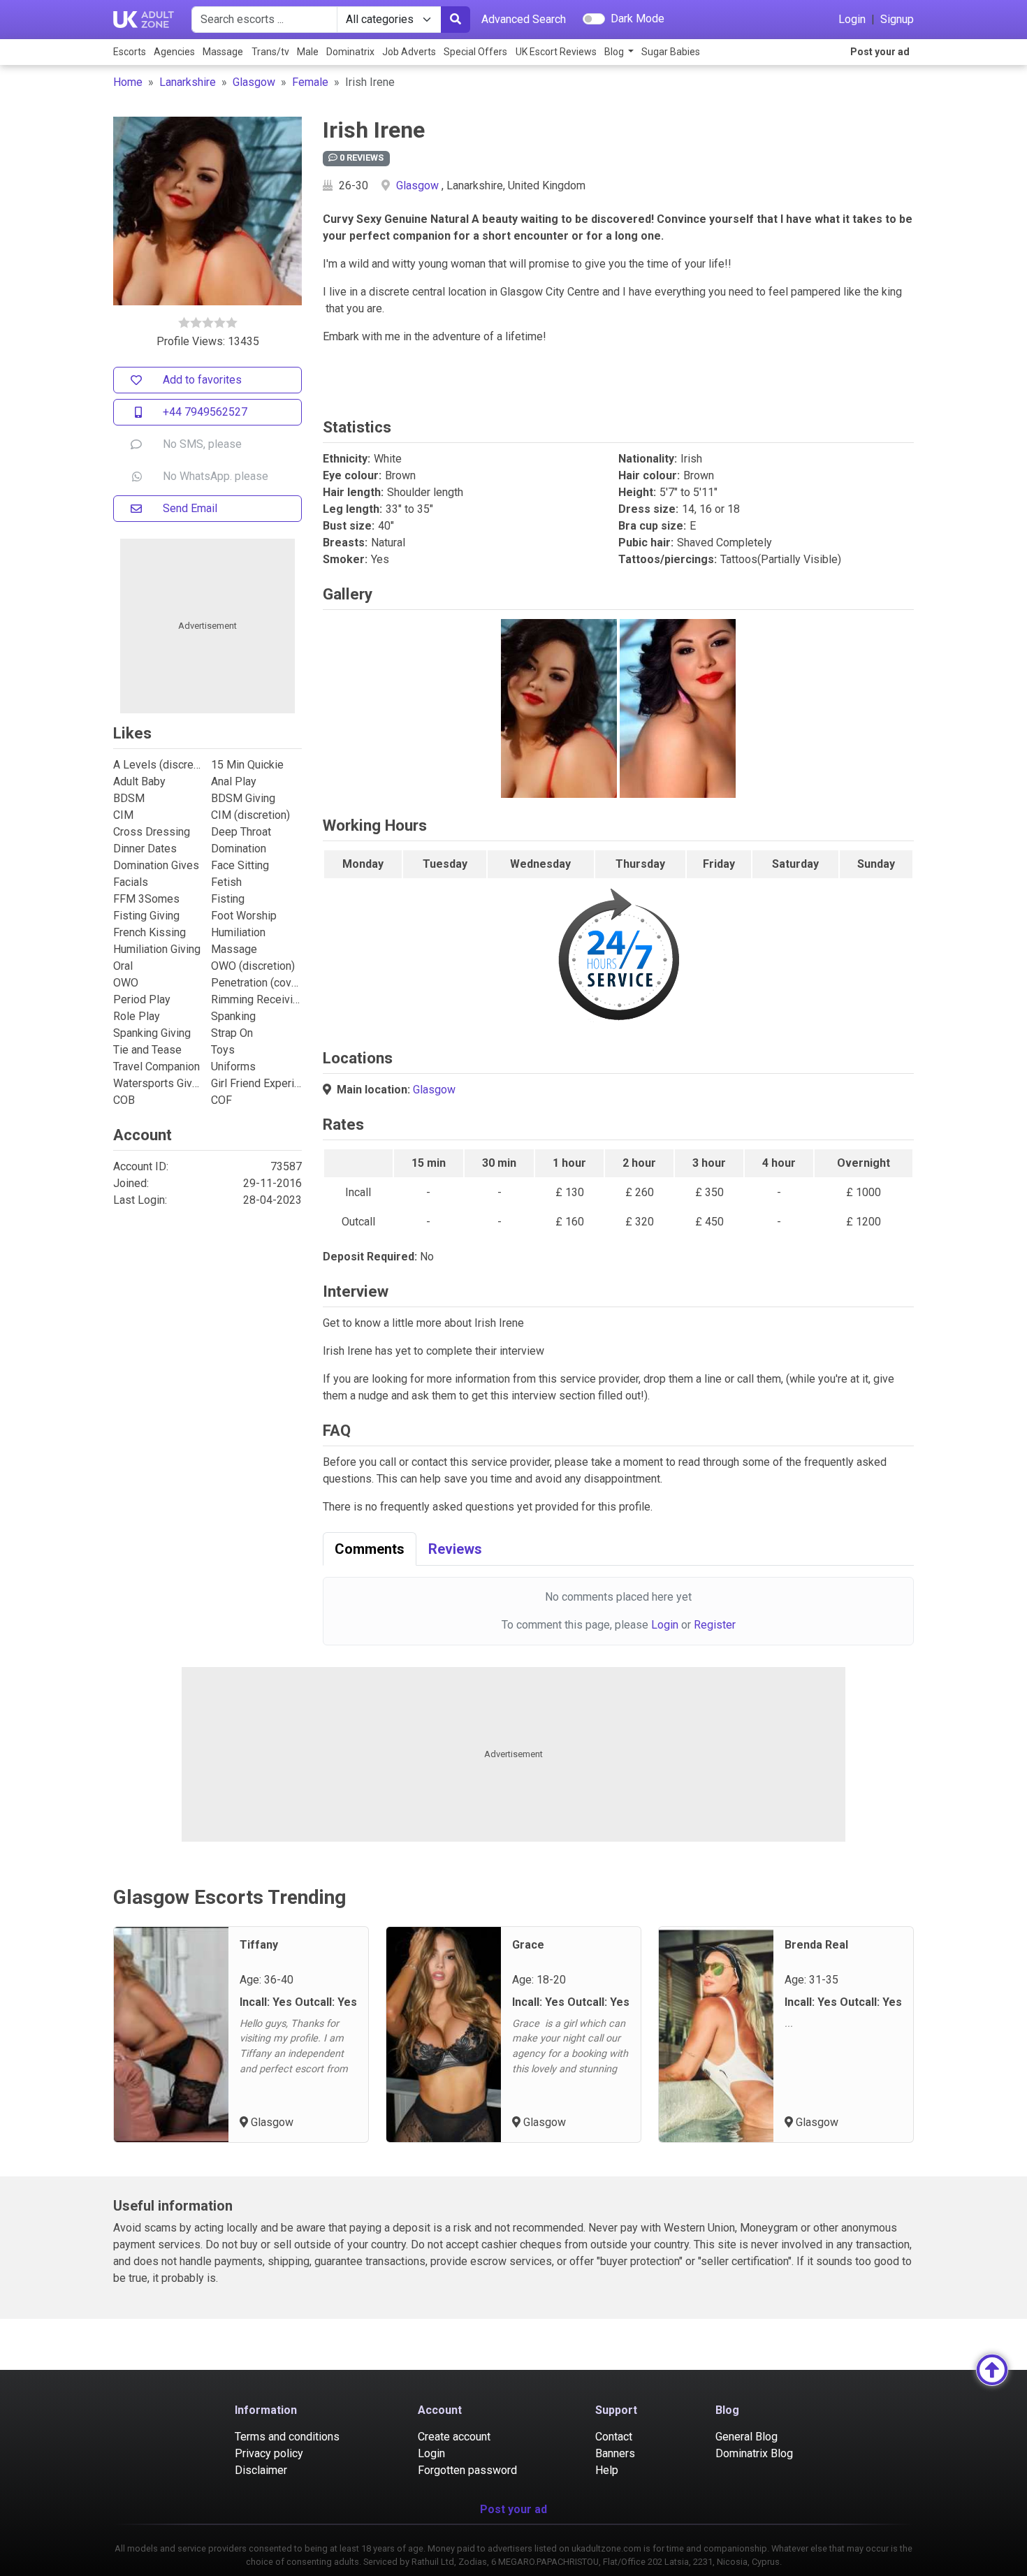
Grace (528, 1945)
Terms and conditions (287, 2437)
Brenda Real (816, 1945)
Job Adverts (409, 52)
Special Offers (475, 52)
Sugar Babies (671, 52)
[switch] (594, 19)
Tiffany (259, 1945)
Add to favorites (202, 380)
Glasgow (254, 82)
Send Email (190, 508)
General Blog (746, 2437)
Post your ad (880, 52)
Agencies (174, 52)
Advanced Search (524, 19)
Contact (614, 2437)
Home (128, 82)
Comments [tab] (370, 1549)
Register (715, 1625)
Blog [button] (615, 52)
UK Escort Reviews (556, 52)
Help (607, 2470)
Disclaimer (261, 2470)
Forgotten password (467, 2470)
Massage (223, 52)
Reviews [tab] (455, 1549)
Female (310, 82)
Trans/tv (270, 52)
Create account (454, 2437)
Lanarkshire (188, 82)
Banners (615, 2453)
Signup (897, 19)
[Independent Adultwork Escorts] (144, 20)
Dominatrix (350, 52)
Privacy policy (269, 2453)
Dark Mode (638, 19)
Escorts (130, 52)
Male (308, 52)
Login (852, 19)
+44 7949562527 (205, 412)
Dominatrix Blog (754, 2453)
